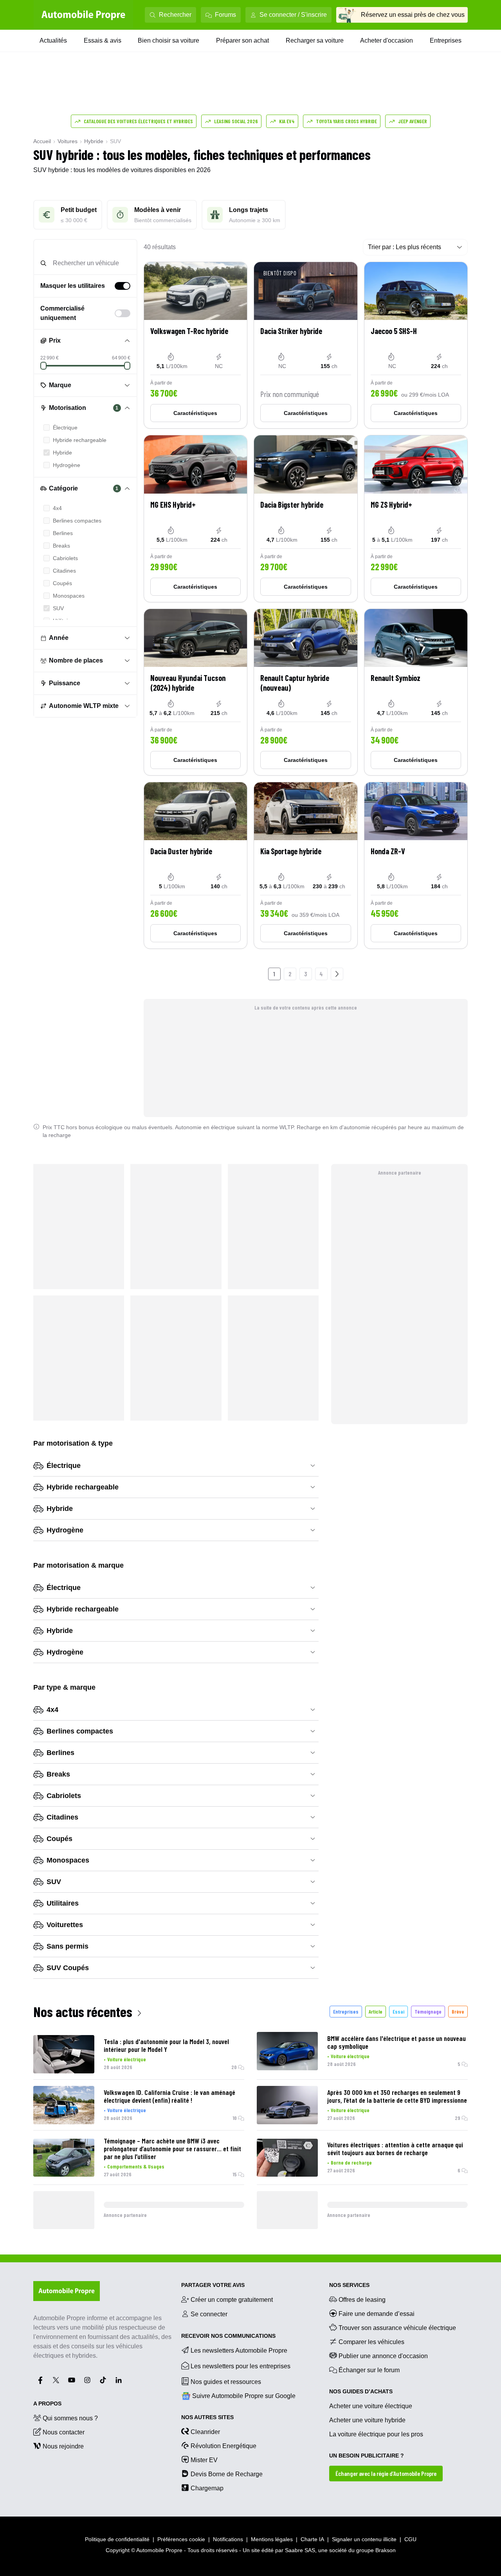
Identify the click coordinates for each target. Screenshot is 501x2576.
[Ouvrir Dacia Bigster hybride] (306, 518)
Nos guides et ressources (226, 2382)
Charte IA (312, 2539)
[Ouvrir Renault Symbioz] (416, 692)
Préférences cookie (181, 2539)
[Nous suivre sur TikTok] (103, 2380)
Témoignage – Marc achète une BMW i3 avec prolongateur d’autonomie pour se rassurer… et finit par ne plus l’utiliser (172, 2148)
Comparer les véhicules (371, 2342)
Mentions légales (272, 2539)
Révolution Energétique (223, 2446)
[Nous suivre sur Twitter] (56, 2380)
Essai (398, 2011)
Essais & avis (103, 40)
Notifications (228, 2539)
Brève (458, 2011)
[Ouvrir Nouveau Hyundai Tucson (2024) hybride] (196, 692)
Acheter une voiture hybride (367, 2420)
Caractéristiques (195, 413)
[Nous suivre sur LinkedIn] (119, 2380)
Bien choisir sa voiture (169, 40)
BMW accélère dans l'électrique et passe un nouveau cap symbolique (396, 2042)
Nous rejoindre (63, 2446)
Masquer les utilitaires (73, 286)
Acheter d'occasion (387, 40)
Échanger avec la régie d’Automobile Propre (386, 2473)
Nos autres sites (207, 2417)
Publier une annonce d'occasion (383, 2356)
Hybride (94, 141)
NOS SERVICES (349, 2285)
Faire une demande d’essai (377, 2314)
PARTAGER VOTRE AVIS (213, 2285)
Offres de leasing (362, 2300)
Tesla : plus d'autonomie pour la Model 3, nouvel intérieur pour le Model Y (166, 2045)
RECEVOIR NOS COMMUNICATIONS (228, 2336)
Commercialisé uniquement (62, 313)
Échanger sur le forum (369, 2370)
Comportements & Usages (136, 2166)
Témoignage (428, 2011)
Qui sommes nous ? (70, 2418)
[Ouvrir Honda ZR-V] (416, 865)
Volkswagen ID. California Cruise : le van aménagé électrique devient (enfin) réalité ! (169, 2096)
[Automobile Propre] (83, 15)
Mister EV (204, 2460)
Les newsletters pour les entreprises (241, 2366)
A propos (47, 2404)
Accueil (42, 141)
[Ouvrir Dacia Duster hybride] (196, 865)
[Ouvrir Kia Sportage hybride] (306, 865)
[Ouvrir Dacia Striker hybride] (306, 345)
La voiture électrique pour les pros (376, 2434)
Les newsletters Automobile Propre (239, 2351)
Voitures (68, 141)
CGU (410, 2539)
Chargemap (207, 2488)
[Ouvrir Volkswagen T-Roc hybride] (196, 345)
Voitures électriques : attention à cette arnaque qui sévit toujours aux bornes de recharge (395, 2148)
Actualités (53, 40)
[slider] (43, 366)
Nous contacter (64, 2432)
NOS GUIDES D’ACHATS (361, 2391)
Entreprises (446, 40)
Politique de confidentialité (117, 2539)
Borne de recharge (351, 2162)
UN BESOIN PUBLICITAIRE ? (367, 2456)
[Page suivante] (337, 974)
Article (376, 2011)
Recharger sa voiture (315, 40)
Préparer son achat (242, 40)
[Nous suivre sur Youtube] (72, 2380)
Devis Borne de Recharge (227, 2474)
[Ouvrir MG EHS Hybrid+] (196, 518)
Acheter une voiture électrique (371, 2406)
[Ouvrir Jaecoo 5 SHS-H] (416, 345)
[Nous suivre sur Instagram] (87, 2380)
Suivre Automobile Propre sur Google (244, 2396)
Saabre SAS (300, 2550)
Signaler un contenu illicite (364, 2539)
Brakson (386, 2550)
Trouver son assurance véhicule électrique (397, 2328)
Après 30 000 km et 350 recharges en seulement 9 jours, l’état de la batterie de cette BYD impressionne (397, 2096)
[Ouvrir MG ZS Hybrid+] (416, 518)
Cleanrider (205, 2432)
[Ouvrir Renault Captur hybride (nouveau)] (306, 692)
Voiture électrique (127, 2059)
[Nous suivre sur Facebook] (40, 2380)
